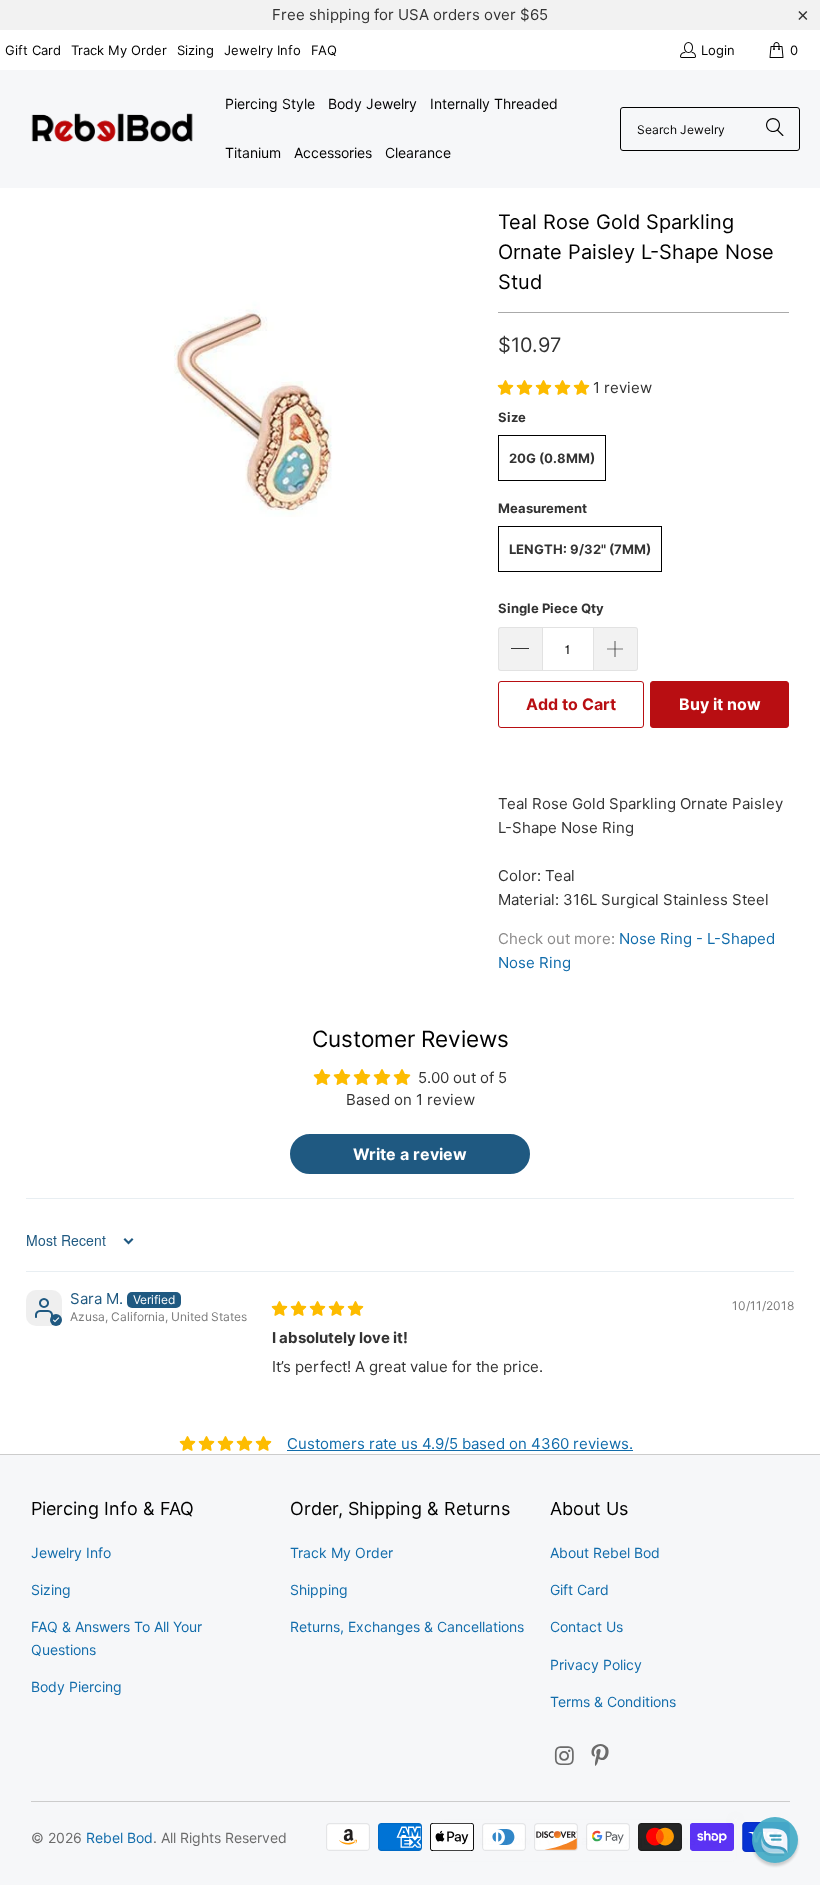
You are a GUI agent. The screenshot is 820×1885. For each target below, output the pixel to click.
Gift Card (33, 50)
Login (718, 50)
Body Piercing (76, 1686)
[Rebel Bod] (112, 129)
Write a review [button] (410, 1154)
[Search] (775, 129)
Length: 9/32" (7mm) (580, 549)
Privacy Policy (596, 1664)
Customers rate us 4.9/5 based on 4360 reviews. (460, 1443)
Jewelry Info (262, 50)
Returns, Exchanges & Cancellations (407, 1626)
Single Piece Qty (551, 608)
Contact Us (586, 1626)
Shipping (319, 1589)
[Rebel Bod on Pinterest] (601, 1756)
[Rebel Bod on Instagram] (565, 1756)
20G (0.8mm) (552, 458)
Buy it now (720, 704)
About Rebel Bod (605, 1552)
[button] (545, 387)
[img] (317, 1308)
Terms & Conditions (613, 1701)
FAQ (324, 50)
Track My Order (119, 50)
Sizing (195, 50)
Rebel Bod (119, 1837)
